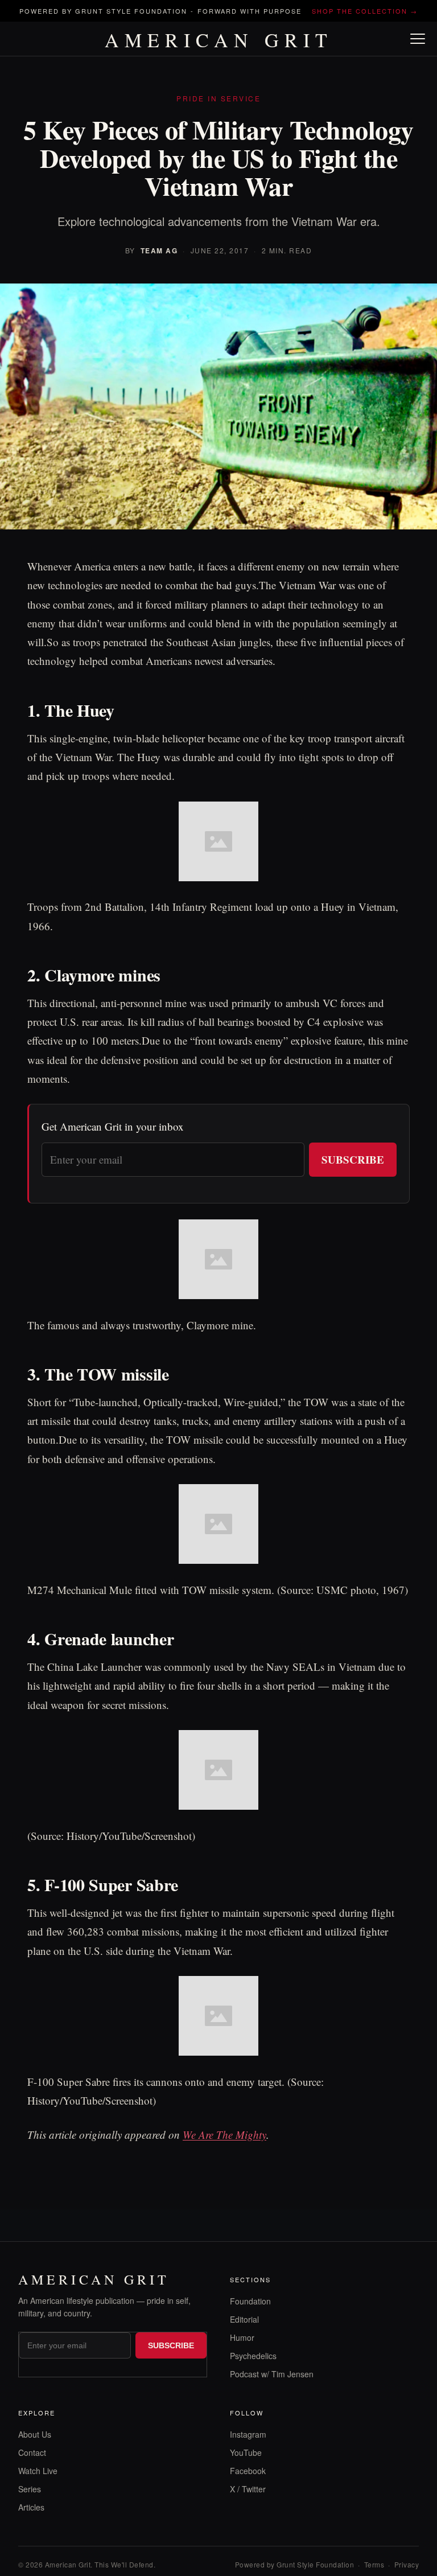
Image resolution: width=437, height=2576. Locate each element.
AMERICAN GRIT (219, 40)
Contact (32, 2452)
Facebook (248, 2471)
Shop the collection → (365, 11)
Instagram (248, 2434)
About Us (35, 2434)
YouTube (246, 2452)
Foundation (250, 2301)
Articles (31, 2507)
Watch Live (38, 2471)
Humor (242, 2337)
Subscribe (353, 1159)
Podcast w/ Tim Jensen (272, 2374)
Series (30, 2489)
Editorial (244, 2319)
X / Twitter (248, 2489)
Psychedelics (253, 2356)
